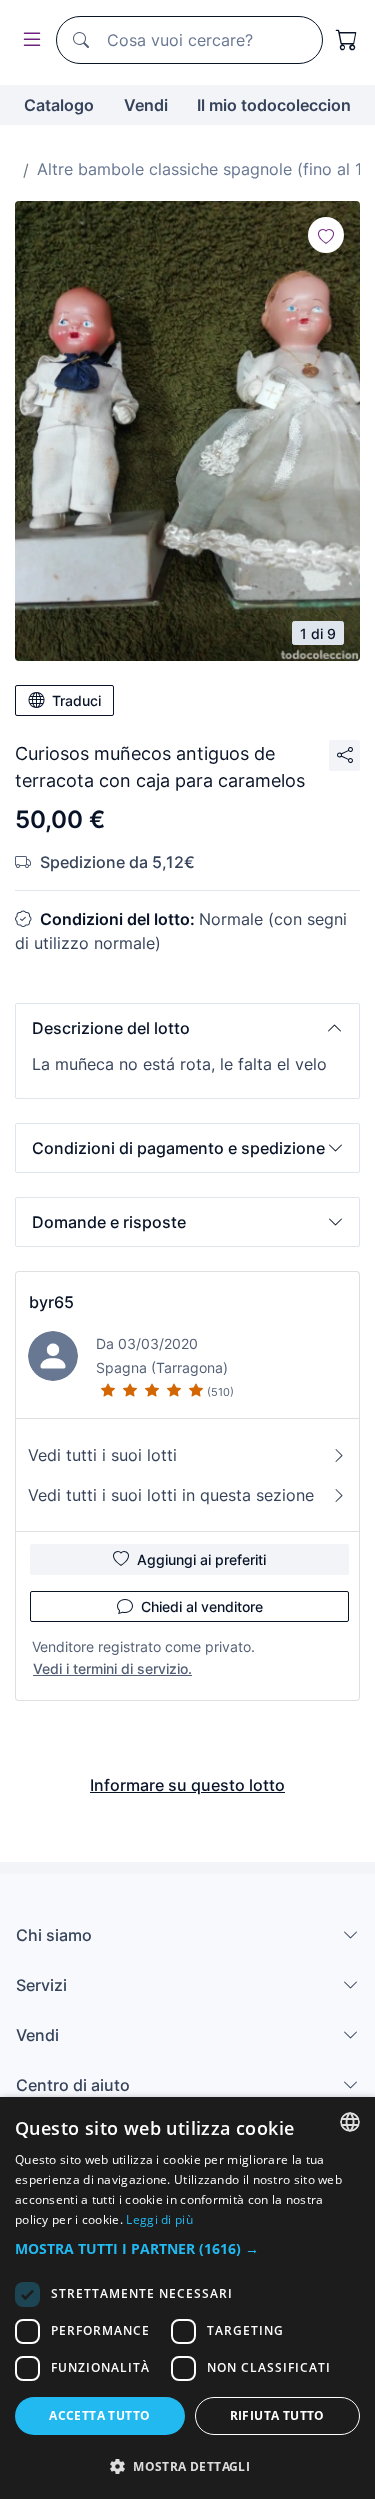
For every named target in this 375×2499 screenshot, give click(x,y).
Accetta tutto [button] (99, 2415)
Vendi (146, 105)
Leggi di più (159, 2219)
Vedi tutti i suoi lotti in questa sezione (171, 1495)
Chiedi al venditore (202, 1606)
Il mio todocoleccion (274, 105)
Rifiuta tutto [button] (277, 2415)
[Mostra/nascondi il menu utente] (28, 40)
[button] (187, 1028)
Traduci (76, 700)
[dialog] (187, 2298)
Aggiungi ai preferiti (201, 1559)
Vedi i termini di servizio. (112, 1668)
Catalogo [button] (59, 105)
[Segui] (326, 235)
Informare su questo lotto (187, 1785)
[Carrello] (347, 40)
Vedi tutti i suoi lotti (102, 1455)
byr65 (51, 1302)
